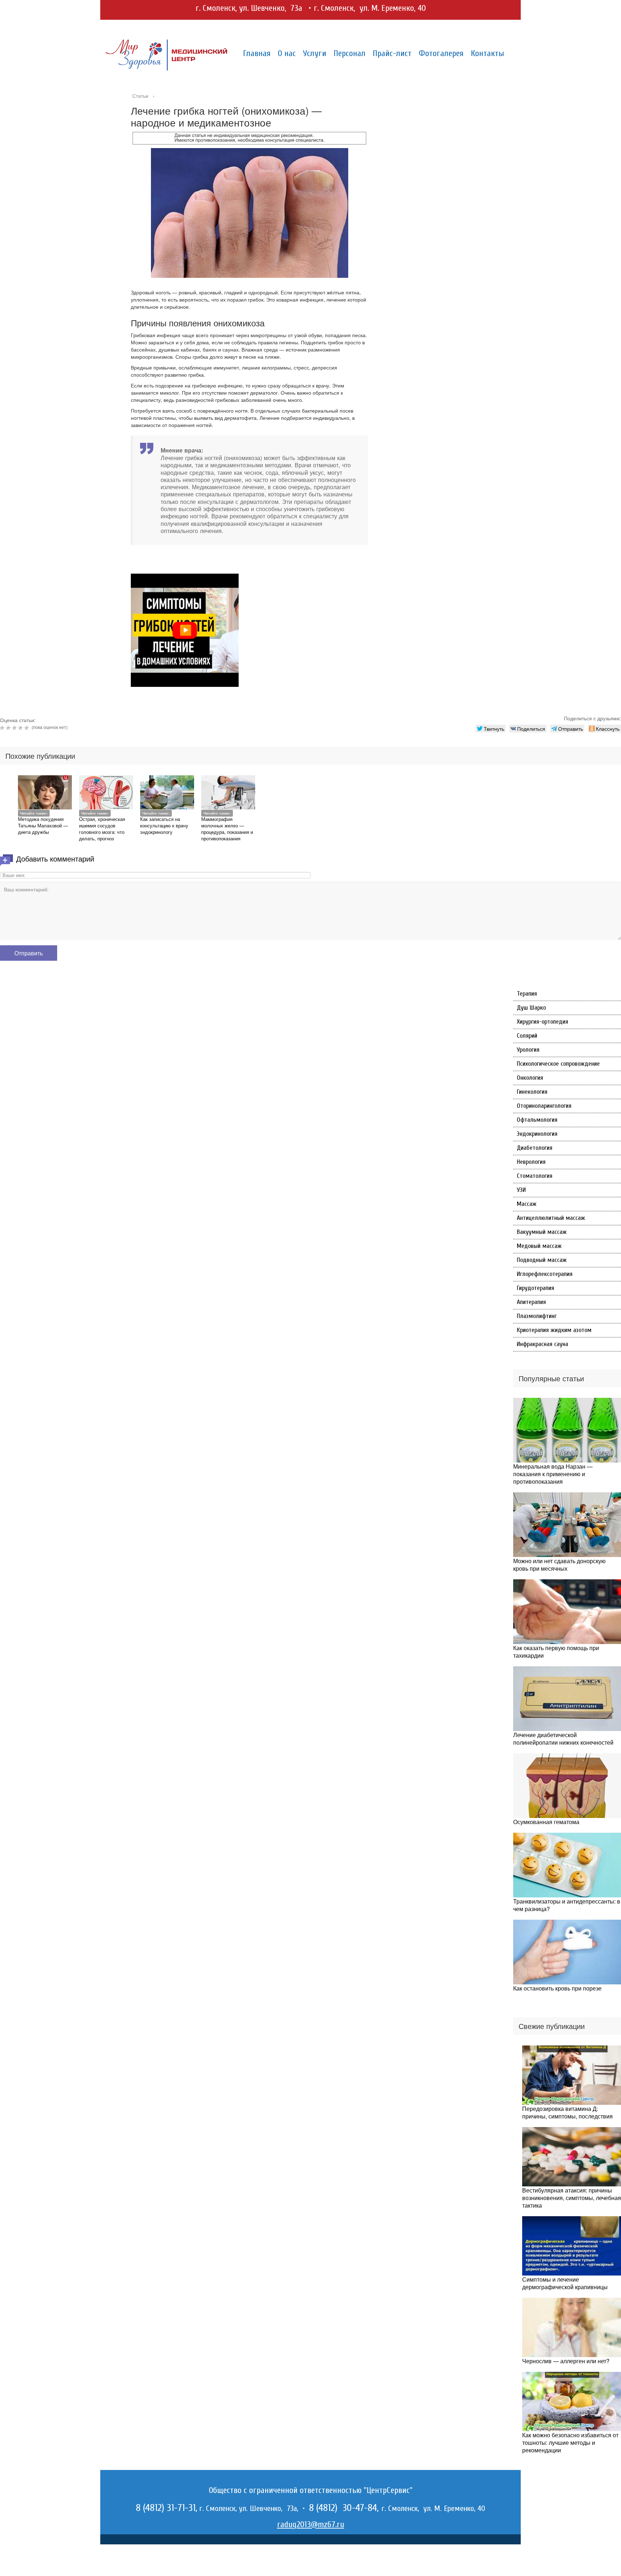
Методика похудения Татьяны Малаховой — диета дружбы (43, 825)
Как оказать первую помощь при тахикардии (556, 1652)
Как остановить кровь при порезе (557, 1988)
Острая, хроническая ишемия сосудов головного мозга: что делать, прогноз (102, 829)
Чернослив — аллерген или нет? (566, 2361)
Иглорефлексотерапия (545, 1274)
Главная (257, 53)
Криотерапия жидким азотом (554, 1330)
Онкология (530, 1078)
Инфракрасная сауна (542, 1344)
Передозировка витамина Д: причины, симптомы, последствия (567, 2112)
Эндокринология (537, 1134)
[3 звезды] (15, 728)
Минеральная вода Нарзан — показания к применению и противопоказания (553, 1474)
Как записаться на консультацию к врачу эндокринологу (164, 825)
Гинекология (532, 1092)
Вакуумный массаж (542, 1232)
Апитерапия (531, 1302)
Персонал (349, 53)
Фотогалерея (441, 53)
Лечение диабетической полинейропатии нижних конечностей (563, 1739)
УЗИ (521, 1190)
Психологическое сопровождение (558, 1064)
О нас (287, 53)
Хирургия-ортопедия (542, 1022)
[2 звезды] (9, 728)
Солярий (527, 1036)
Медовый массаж (539, 1246)
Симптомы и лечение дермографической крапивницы (565, 2283)
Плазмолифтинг (537, 1316)
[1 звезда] (3, 728)
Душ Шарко (531, 1008)
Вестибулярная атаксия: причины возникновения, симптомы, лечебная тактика (572, 2198)
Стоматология (535, 1176)
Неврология (531, 1162)
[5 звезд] (27, 728)
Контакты (487, 53)
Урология (528, 1050)
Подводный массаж (542, 1260)
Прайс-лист (392, 53)
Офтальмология (537, 1120)
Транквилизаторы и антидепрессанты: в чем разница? (567, 1905)
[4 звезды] (21, 728)
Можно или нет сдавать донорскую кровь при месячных (559, 1565)
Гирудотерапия (535, 1288)
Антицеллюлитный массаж (551, 1218)
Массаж (527, 1204)
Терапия (527, 994)
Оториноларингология (544, 1106)
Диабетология (535, 1148)
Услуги (315, 53)
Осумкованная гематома (546, 1822)
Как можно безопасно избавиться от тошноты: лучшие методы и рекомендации (570, 2442)
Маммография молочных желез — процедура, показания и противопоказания (227, 829)
